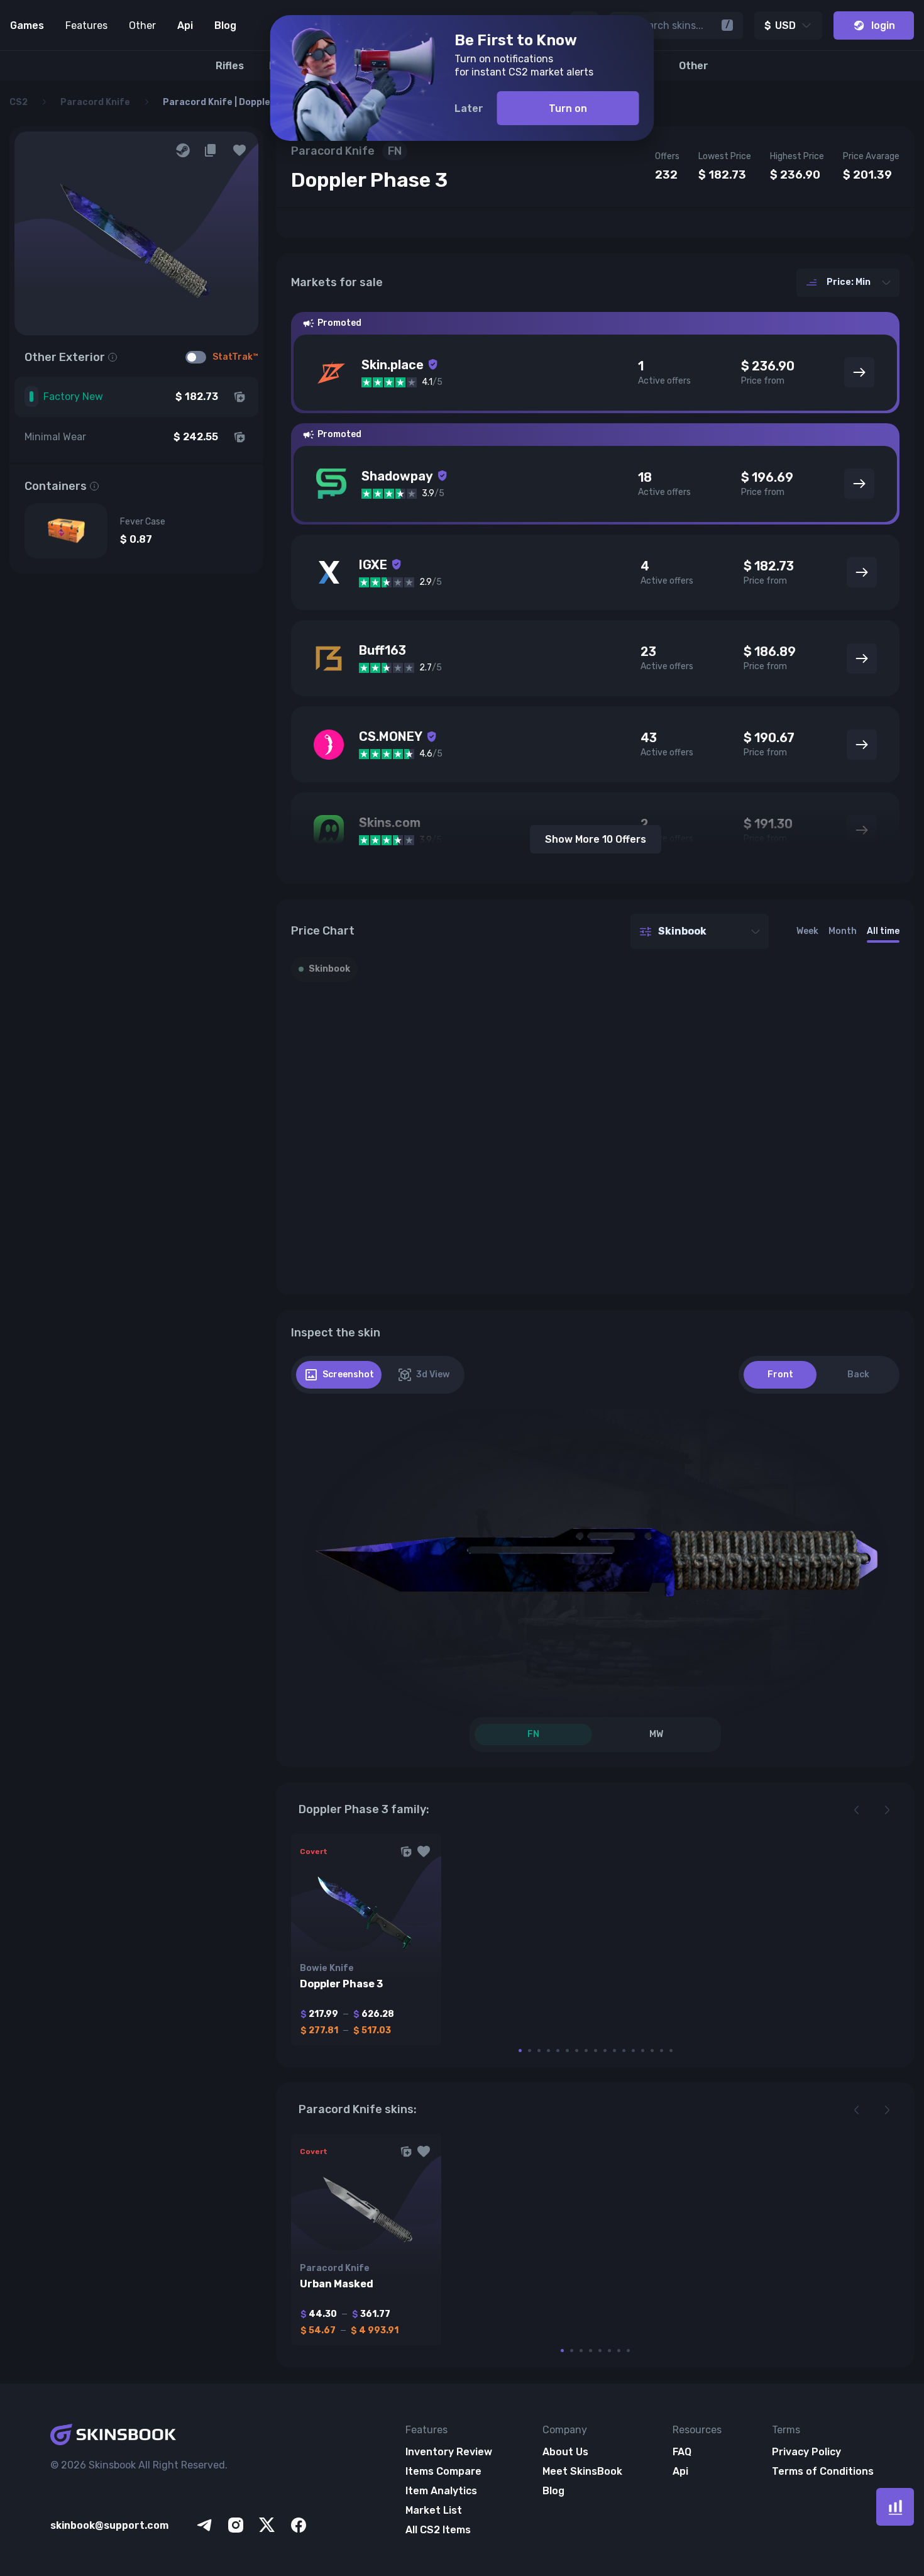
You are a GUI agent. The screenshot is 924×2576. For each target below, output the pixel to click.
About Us (565, 2452)
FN (533, 1734)
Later (469, 108)
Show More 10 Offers (596, 839)
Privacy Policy (806, 2452)
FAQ (682, 2452)
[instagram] (236, 2525)
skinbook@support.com (109, 2525)
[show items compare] (895, 2507)
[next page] (887, 1810)
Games (27, 25)
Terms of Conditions (823, 2471)
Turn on (568, 108)
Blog (225, 25)
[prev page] (857, 1810)
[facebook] (299, 2525)
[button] (239, 150)
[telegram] (204, 2525)
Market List (434, 2510)
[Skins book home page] (180, 2436)
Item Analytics (441, 2491)
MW (656, 1734)
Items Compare (443, 2471)
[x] (267, 2525)
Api (185, 25)
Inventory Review (449, 2452)
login (883, 25)
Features (86, 25)
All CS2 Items (438, 2530)
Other (142, 25)
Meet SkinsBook (582, 2471)
